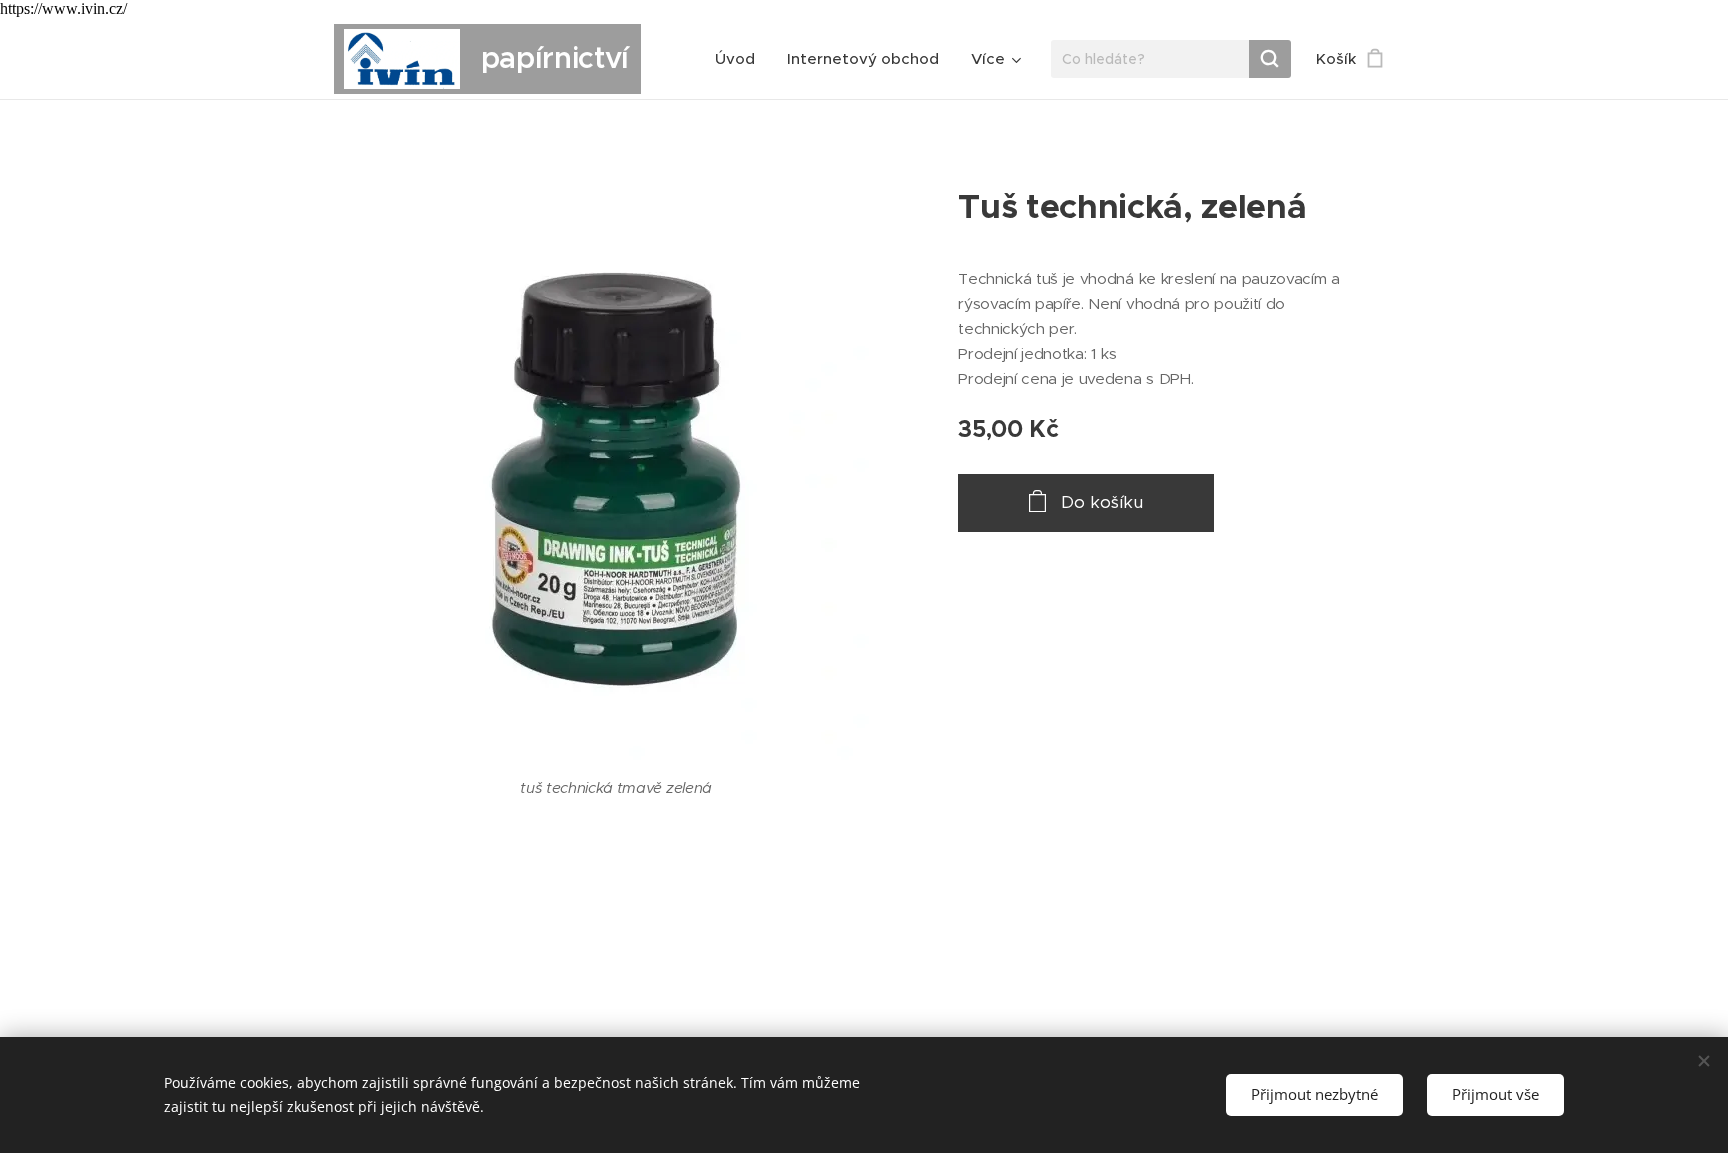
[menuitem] (740, 59)
